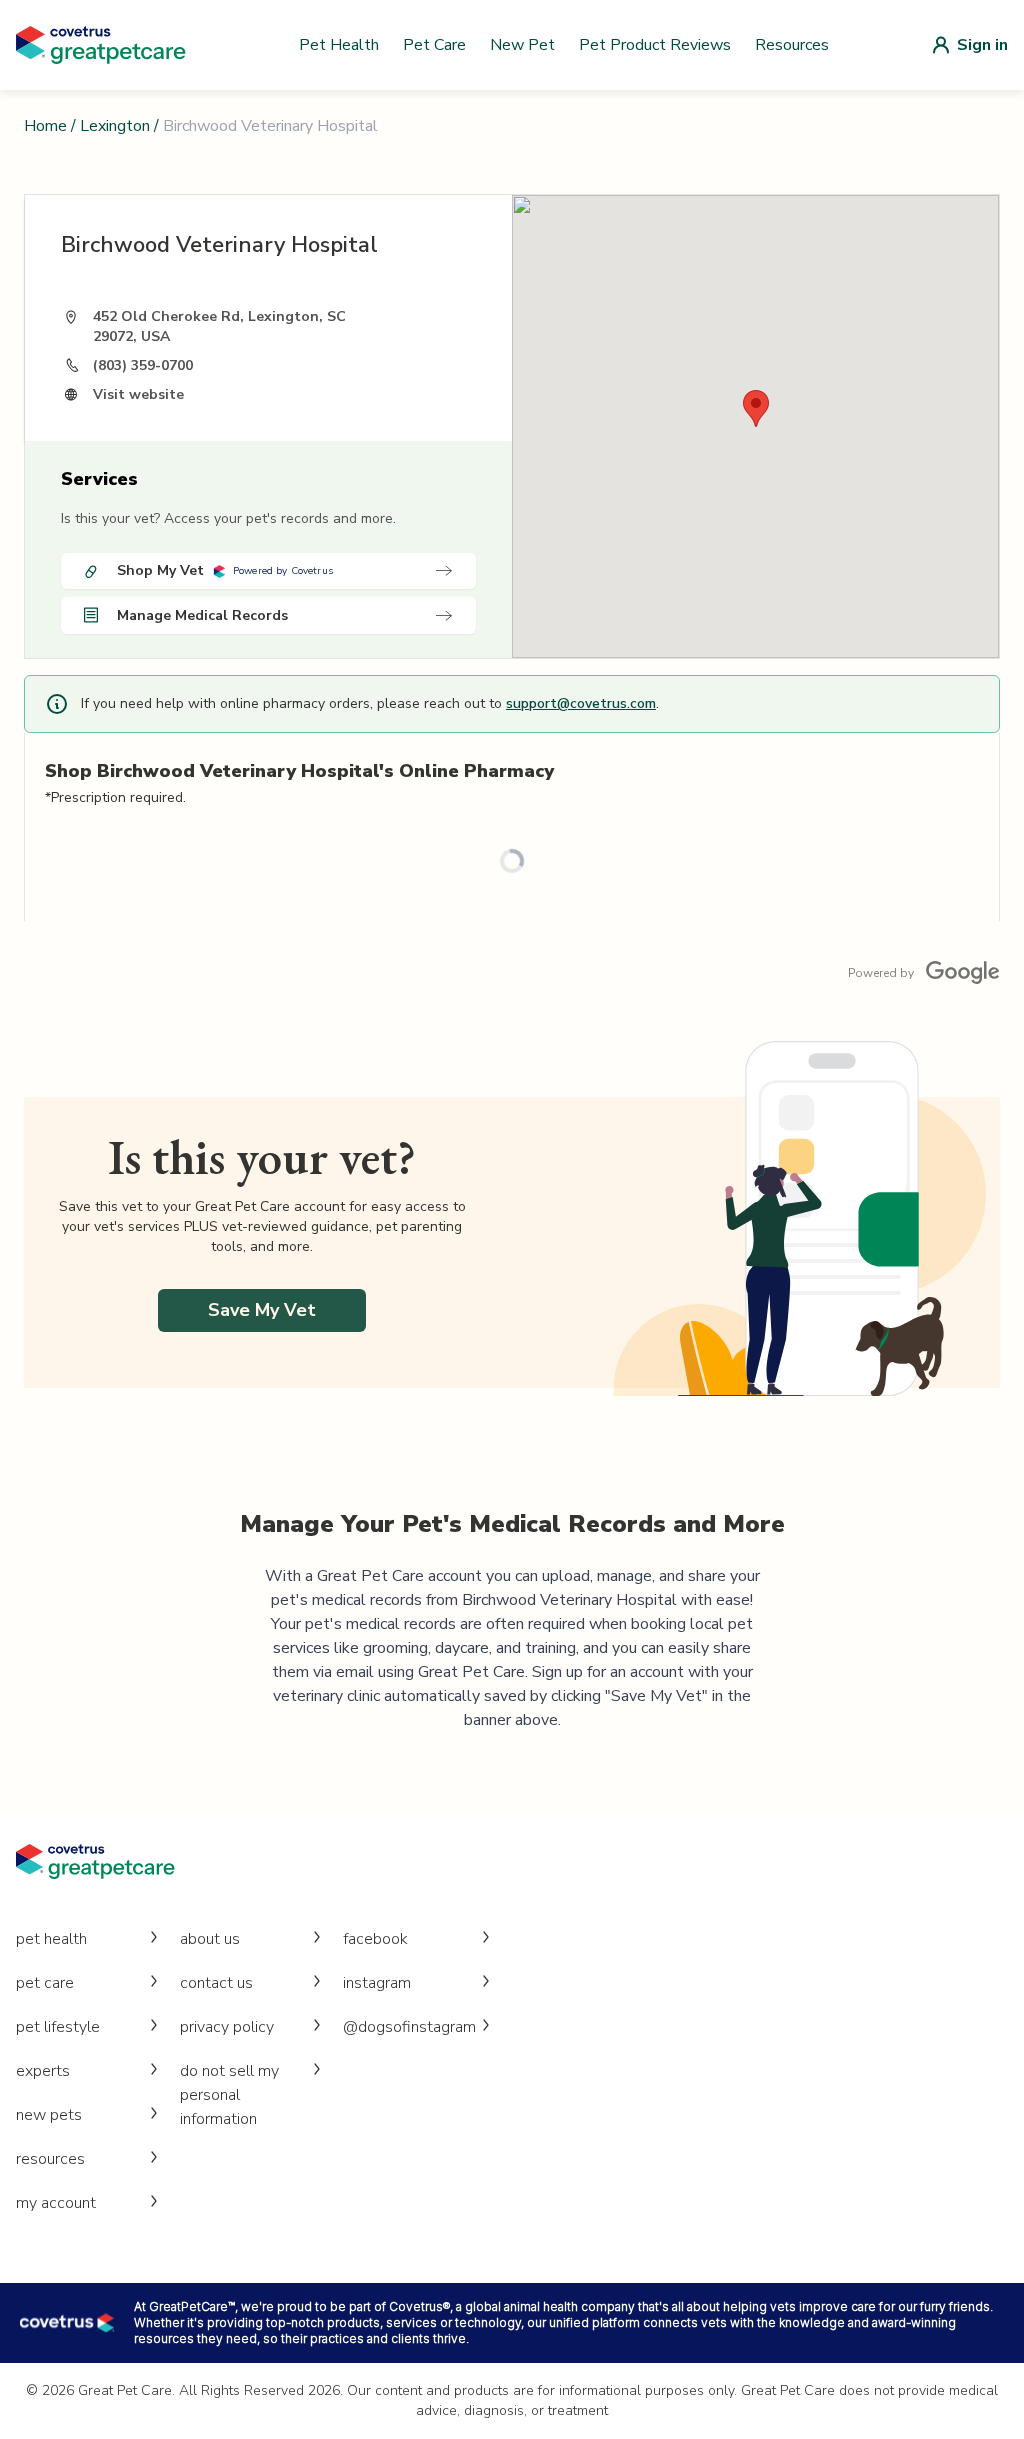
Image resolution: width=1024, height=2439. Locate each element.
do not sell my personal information (229, 2095)
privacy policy (227, 2027)
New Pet (522, 45)
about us (210, 1939)
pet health (51, 1939)
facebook (375, 1939)
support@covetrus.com (581, 703)
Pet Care (434, 45)
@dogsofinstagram (409, 2027)
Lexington (115, 126)
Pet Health (339, 45)
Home (45, 126)
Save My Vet (262, 1310)
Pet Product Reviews (655, 45)
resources (50, 2159)
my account (56, 2203)
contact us (216, 1983)
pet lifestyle (58, 2027)
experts (43, 2071)
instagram (377, 1983)
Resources (792, 45)
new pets (49, 2115)
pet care (45, 1983)
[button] (756, 408)
